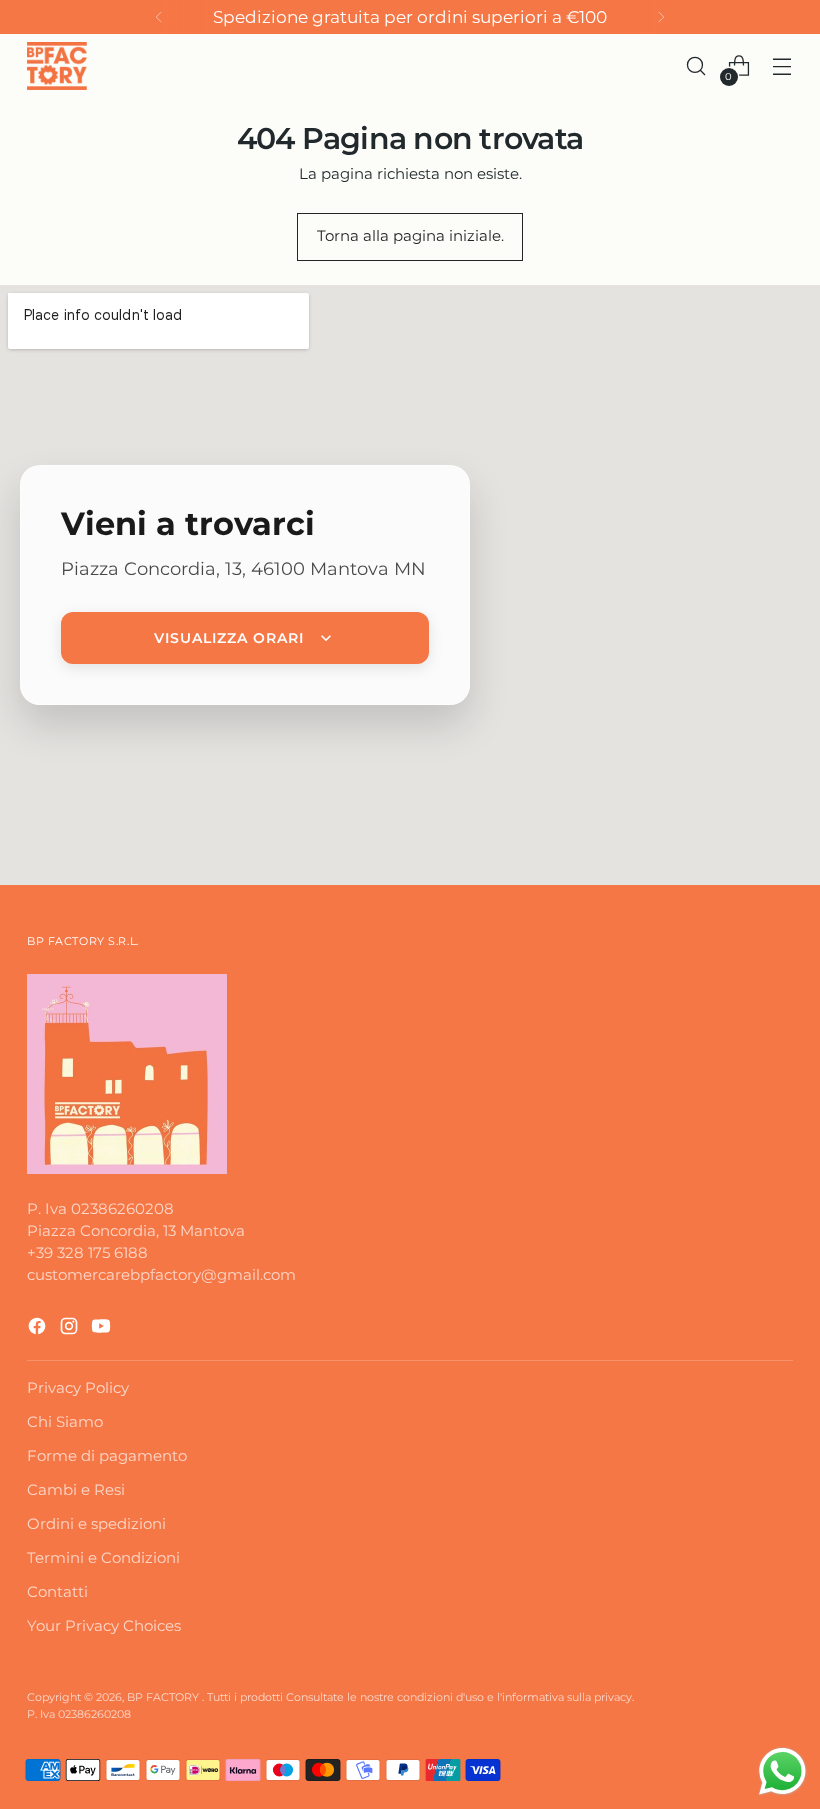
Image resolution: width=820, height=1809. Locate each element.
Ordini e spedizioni (96, 1524)
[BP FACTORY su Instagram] (71, 1329)
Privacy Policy (78, 1388)
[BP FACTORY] (57, 66)
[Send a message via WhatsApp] (782, 1771)
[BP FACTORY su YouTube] (103, 1329)
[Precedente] (159, 17)
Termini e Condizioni (103, 1558)
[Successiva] (661, 17)
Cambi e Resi (76, 1490)
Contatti (57, 1592)
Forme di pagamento (107, 1456)
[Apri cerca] (696, 66)
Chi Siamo (65, 1422)
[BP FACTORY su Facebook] (39, 1329)
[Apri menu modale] (782, 66)
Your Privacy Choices (104, 1626)
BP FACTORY (164, 1697)
